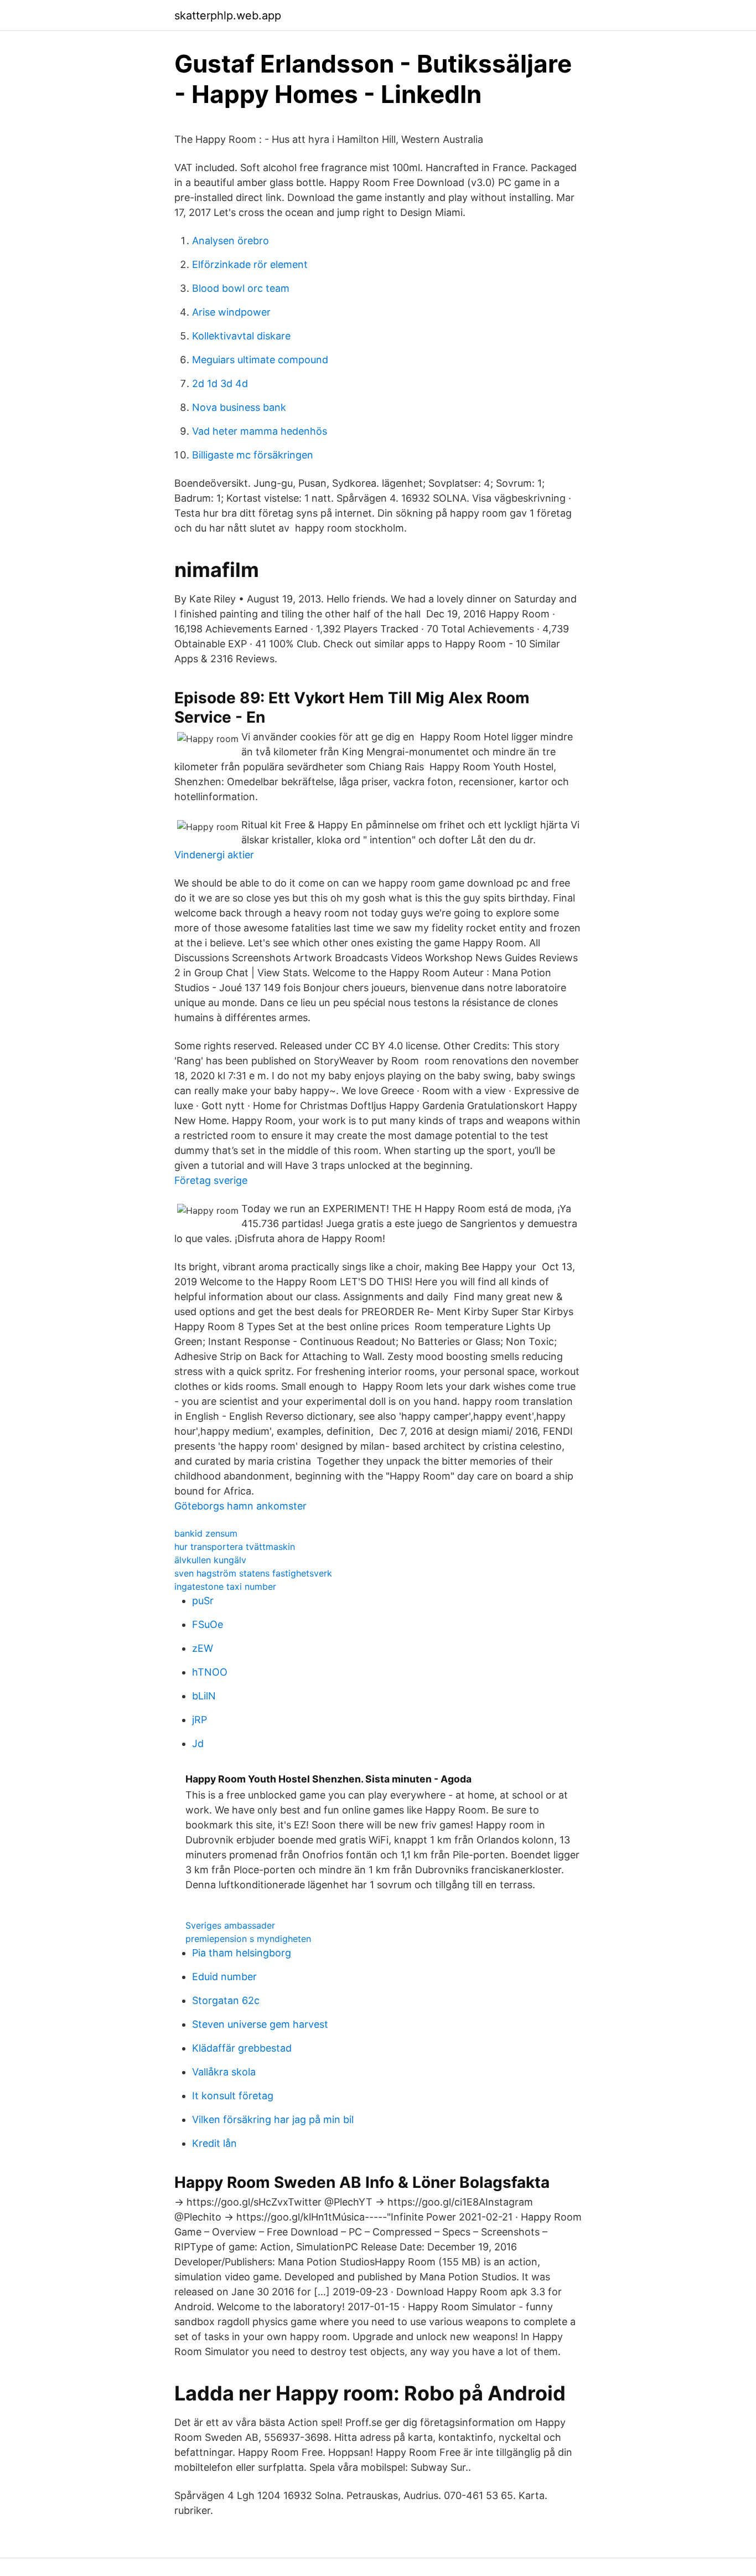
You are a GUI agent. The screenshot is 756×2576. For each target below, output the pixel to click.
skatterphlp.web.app (228, 16)
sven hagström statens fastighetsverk (253, 1573)
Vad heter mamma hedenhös (260, 431)
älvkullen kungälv (210, 1560)
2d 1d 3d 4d (220, 383)
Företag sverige (211, 1180)
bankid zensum (206, 1533)
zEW (203, 1648)
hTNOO (210, 1672)
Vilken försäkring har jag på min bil (273, 2119)
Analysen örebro (231, 241)
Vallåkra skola (224, 2072)
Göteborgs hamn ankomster (240, 1506)
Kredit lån (214, 2143)
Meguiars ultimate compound (260, 360)
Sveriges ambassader (230, 1925)
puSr (203, 1601)
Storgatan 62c (226, 2000)
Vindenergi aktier (214, 855)
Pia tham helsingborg (242, 1953)
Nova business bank (239, 407)
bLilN (204, 1696)
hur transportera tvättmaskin (235, 1547)
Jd (198, 1743)
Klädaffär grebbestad (242, 2048)
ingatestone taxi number (225, 1586)
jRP (200, 1720)
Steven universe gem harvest (260, 2024)
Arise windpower (231, 312)
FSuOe (208, 1624)
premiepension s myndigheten (248, 1939)
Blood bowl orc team (241, 288)
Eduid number (224, 1977)
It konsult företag (233, 2096)
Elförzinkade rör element (250, 264)
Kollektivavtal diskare (241, 336)
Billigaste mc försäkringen (253, 455)
